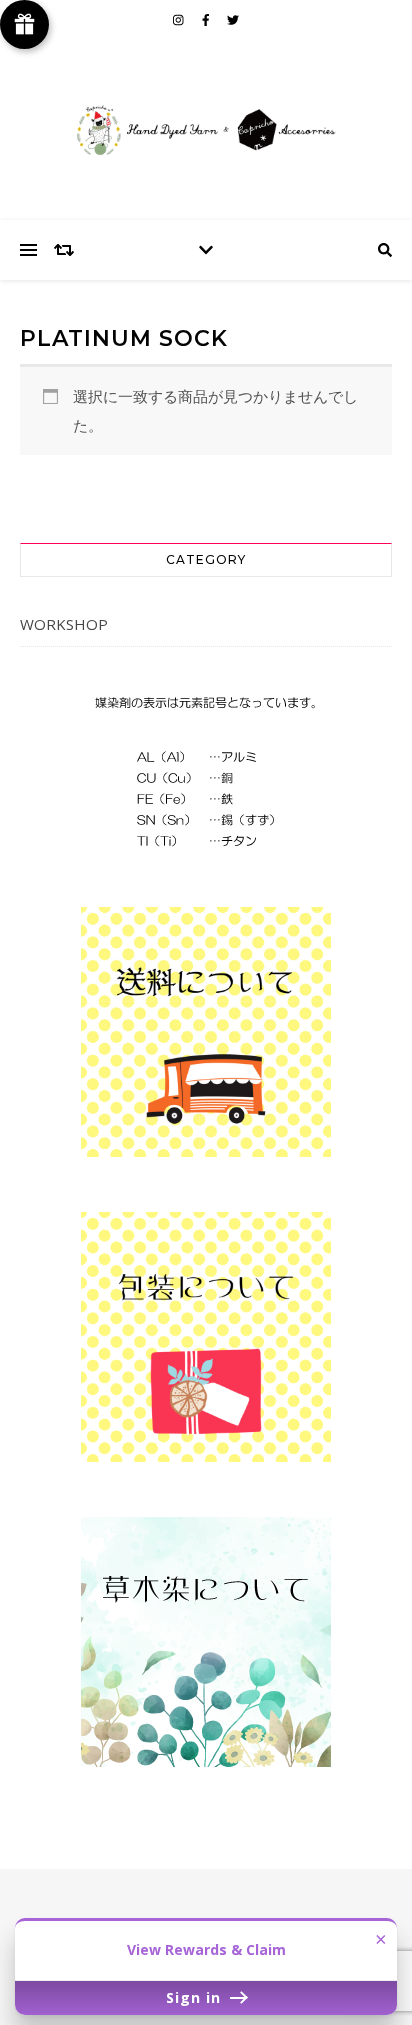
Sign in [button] (196, 1997)
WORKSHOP (64, 624)
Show (24, 24)
